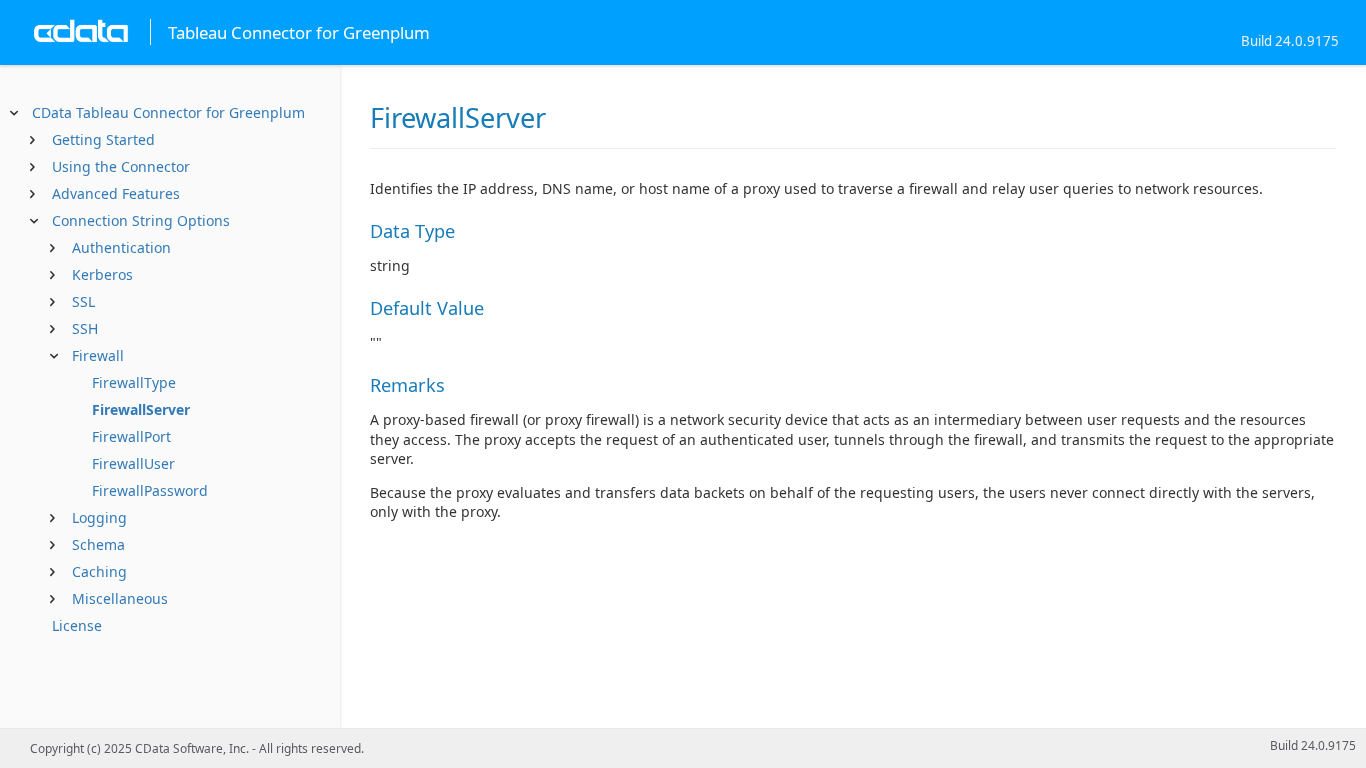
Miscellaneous (120, 598)
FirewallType (134, 382)
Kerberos (102, 274)
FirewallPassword (150, 490)
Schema (98, 544)
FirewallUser (133, 463)
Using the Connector (121, 166)
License (77, 625)
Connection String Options (141, 220)
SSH (85, 328)
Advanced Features (116, 193)
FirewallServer (141, 409)
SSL (83, 301)
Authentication (121, 247)
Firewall (98, 355)
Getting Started (103, 139)
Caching (99, 571)
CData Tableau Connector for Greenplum (168, 112)
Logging (99, 517)
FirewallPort (131, 436)
